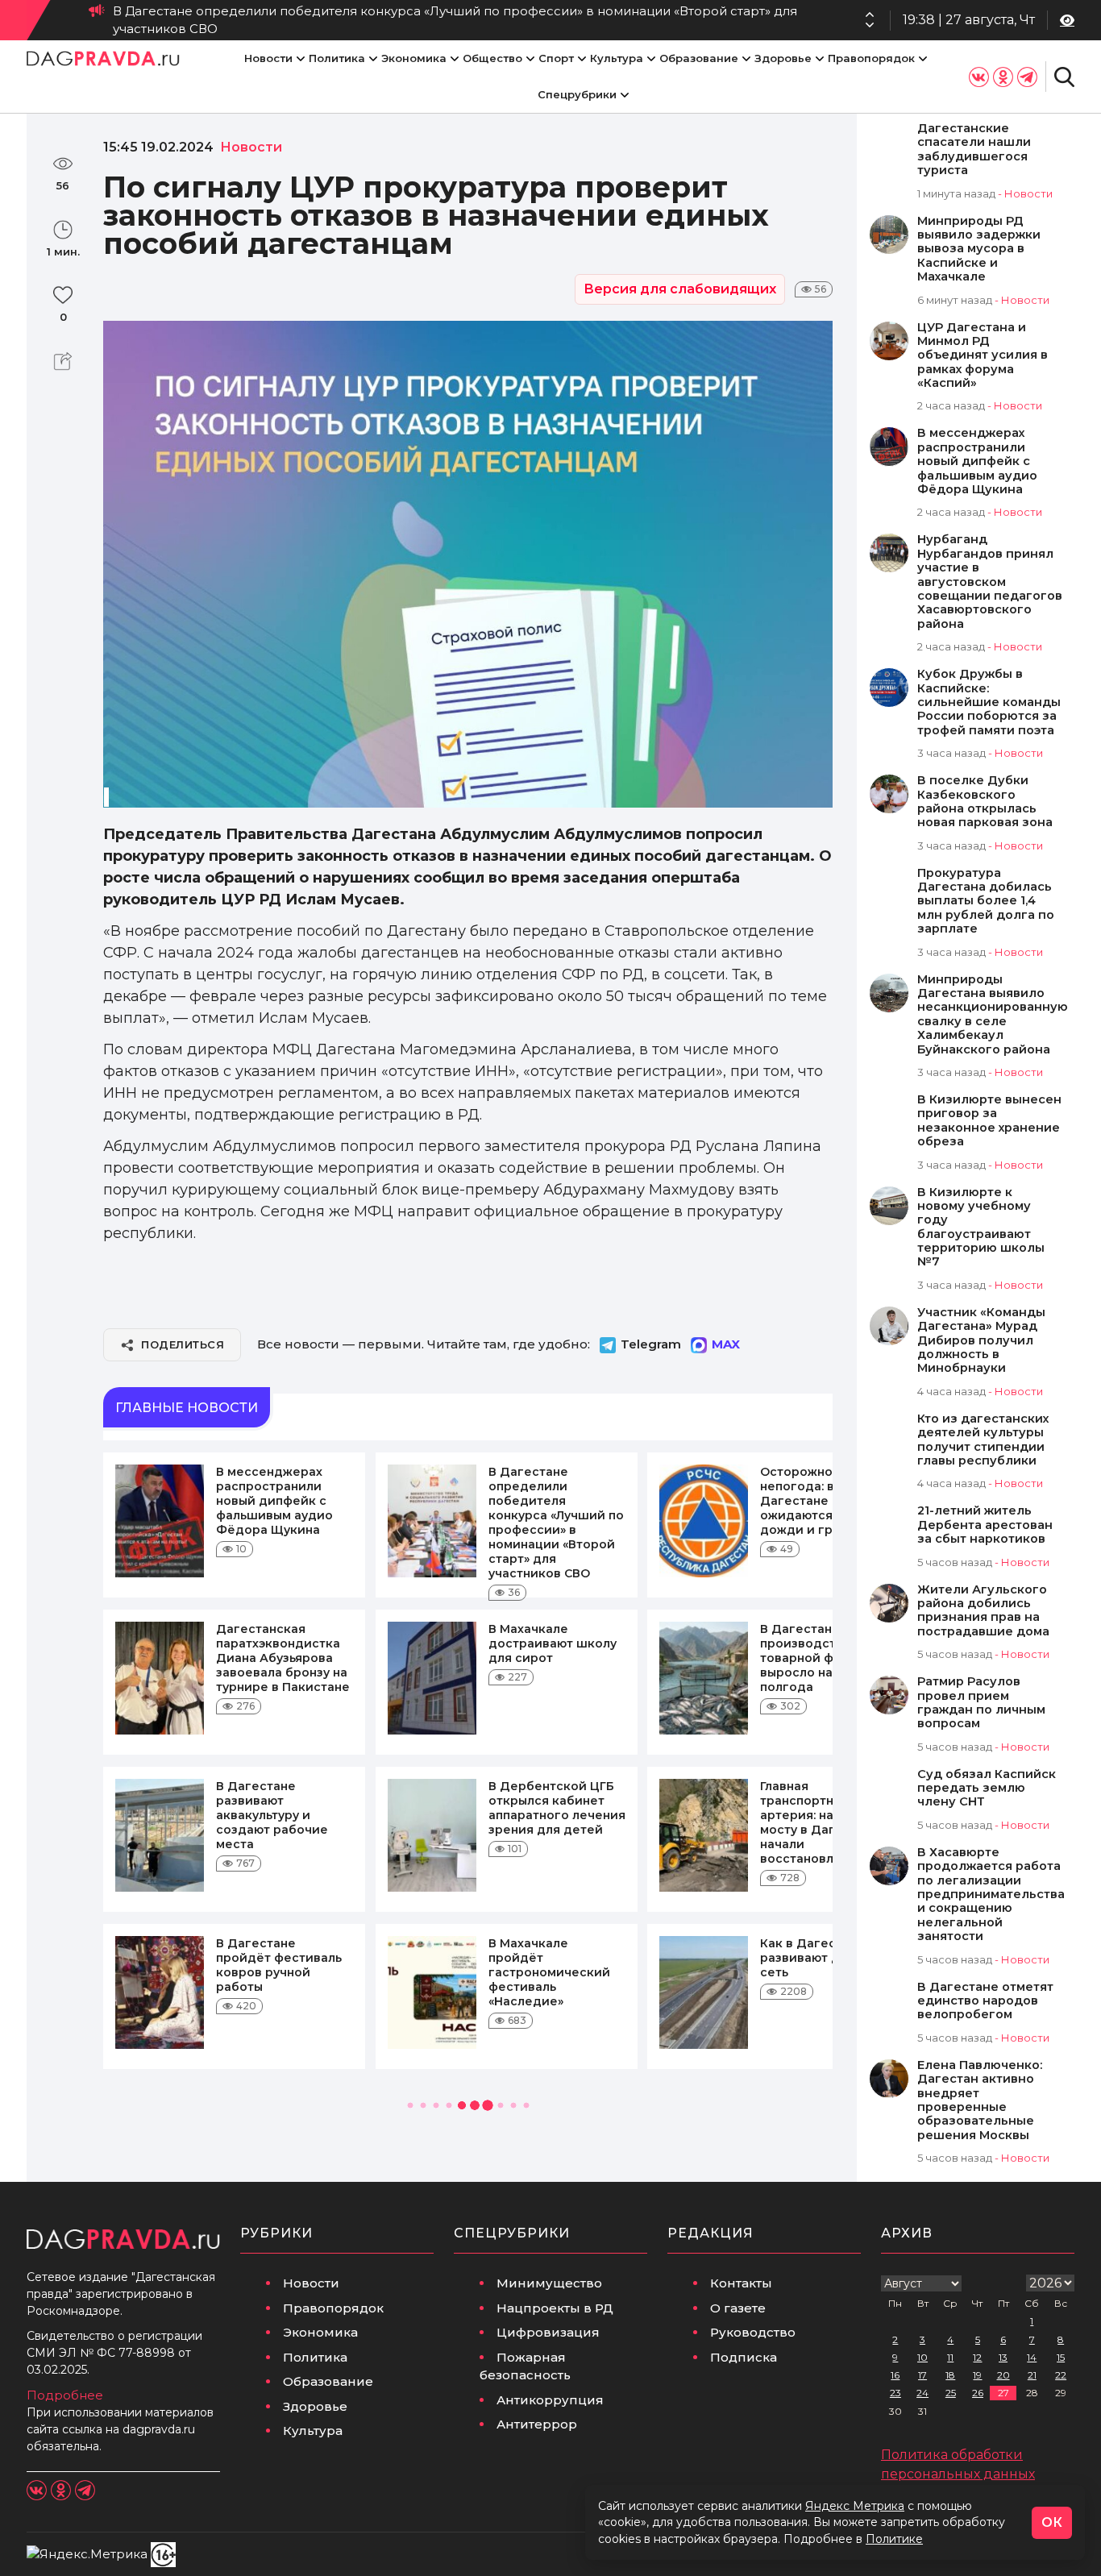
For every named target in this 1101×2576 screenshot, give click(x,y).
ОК (1052, 2522)
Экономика (414, 58)
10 (922, 2357)
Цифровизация (548, 2332)
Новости (268, 58)
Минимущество (549, 2283)
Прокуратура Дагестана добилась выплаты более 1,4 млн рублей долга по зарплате (986, 902)
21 (1032, 2375)
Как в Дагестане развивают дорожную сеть (829, 1958)
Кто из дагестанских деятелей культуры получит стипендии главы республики (983, 1440)
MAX (726, 1344)
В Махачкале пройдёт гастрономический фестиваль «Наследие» (549, 1972)
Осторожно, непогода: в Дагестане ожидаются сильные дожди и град (621, 20)
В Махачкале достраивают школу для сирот (553, 1643)
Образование (699, 58)
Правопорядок (871, 58)
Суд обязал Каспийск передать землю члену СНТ (987, 1789)
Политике (894, 2539)
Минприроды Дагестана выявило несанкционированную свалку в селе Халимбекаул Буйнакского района (993, 1015)
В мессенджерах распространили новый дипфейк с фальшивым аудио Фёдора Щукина (274, 1501)
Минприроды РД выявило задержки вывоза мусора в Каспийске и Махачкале (979, 249)
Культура (617, 58)
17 (922, 2375)
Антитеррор (537, 2424)
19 (977, 2375)
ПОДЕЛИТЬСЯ (183, 1344)
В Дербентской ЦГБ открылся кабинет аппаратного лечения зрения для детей (557, 1808)
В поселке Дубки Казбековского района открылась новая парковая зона (985, 802)
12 (977, 2357)
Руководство (753, 2332)
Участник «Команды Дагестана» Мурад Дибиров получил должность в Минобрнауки (981, 1341)
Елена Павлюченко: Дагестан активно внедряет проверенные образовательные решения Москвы (980, 2100)
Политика (337, 58)
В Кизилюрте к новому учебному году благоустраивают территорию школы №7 (981, 1228)
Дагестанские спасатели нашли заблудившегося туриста (974, 150)
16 (895, 2375)
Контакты (741, 2283)
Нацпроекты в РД (555, 2308)
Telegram (651, 1344)
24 (922, 2393)
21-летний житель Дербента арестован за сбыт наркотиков (985, 1525)
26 (978, 2393)
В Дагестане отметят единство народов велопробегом (985, 2001)
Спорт (556, 58)
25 (951, 2393)
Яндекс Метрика (855, 2506)
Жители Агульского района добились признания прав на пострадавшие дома (983, 1611)
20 (1003, 2375)
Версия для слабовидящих (680, 289)
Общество (492, 58)
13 (1003, 2357)
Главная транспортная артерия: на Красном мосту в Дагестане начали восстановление (826, 1822)
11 (950, 2357)
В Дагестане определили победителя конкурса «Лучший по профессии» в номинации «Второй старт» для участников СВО (556, 1523)
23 (895, 2393)
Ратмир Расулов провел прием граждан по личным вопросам (981, 1703)
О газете (738, 2308)
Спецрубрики (577, 94)
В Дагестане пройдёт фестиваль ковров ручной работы (279, 1965)
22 (1061, 2375)
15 (1061, 2357)
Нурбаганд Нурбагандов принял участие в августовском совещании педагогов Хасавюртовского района (990, 582)
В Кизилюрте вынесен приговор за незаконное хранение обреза (989, 1121)
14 (1032, 2357)
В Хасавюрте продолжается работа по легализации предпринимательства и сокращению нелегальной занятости (991, 1895)
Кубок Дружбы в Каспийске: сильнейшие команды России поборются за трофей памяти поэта (989, 702)
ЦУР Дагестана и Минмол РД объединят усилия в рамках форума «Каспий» (983, 356)
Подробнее (65, 2395)
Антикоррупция (550, 2400)
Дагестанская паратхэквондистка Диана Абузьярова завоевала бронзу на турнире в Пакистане (283, 1658)
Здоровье (783, 58)
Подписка (744, 2357)
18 (950, 2375)
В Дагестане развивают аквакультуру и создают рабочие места (272, 1815)
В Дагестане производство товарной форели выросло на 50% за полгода (819, 1658)
